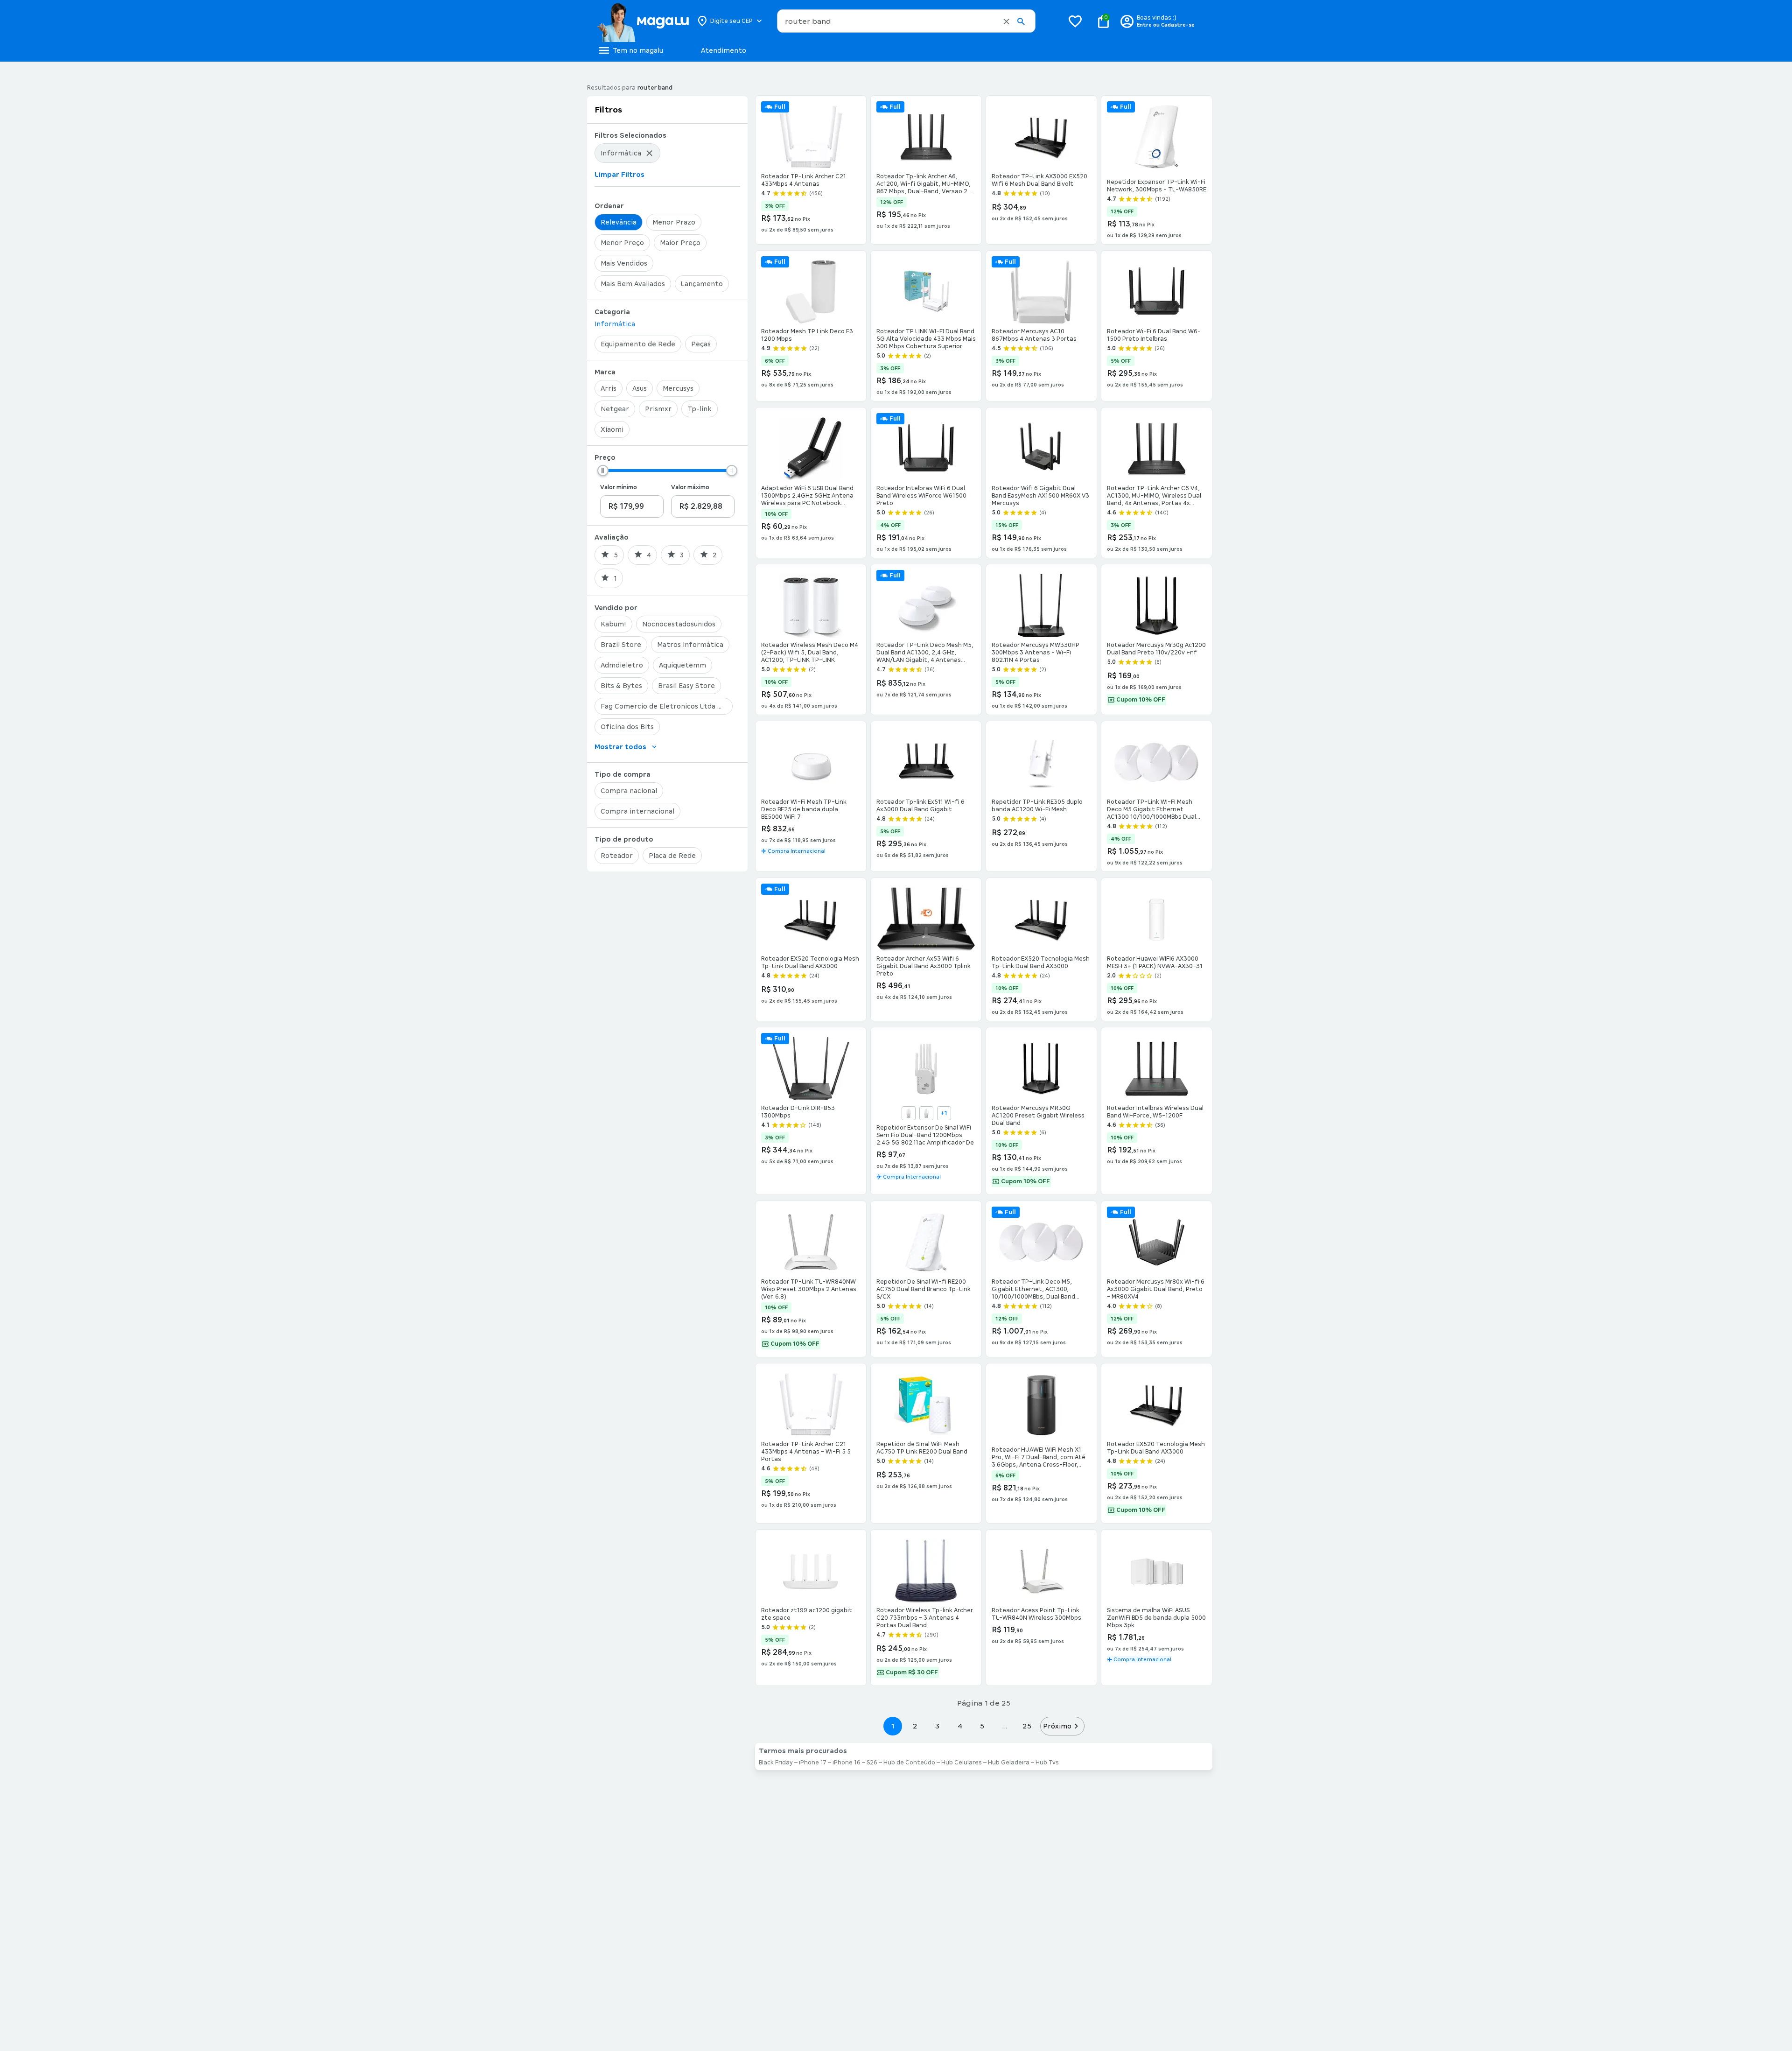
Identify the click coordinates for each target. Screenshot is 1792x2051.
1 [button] (893, 1726)
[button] (1006, 21)
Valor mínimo (619, 487)
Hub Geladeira (1009, 1763)
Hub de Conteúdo (909, 1763)
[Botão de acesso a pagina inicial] (643, 21)
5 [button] (982, 1726)
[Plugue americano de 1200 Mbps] (909, 1113)
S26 (872, 1763)
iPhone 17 (813, 1763)
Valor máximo (690, 487)
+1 (944, 1113)
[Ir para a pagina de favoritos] (1075, 21)
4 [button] (960, 1726)
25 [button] (1027, 1726)
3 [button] (937, 1726)
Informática (615, 324)
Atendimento (724, 50)
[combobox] (906, 21)
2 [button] (915, 1726)
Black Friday (776, 1763)
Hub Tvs (1047, 1763)
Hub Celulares (962, 1763)
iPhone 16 (847, 1763)
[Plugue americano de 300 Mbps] (926, 1113)
